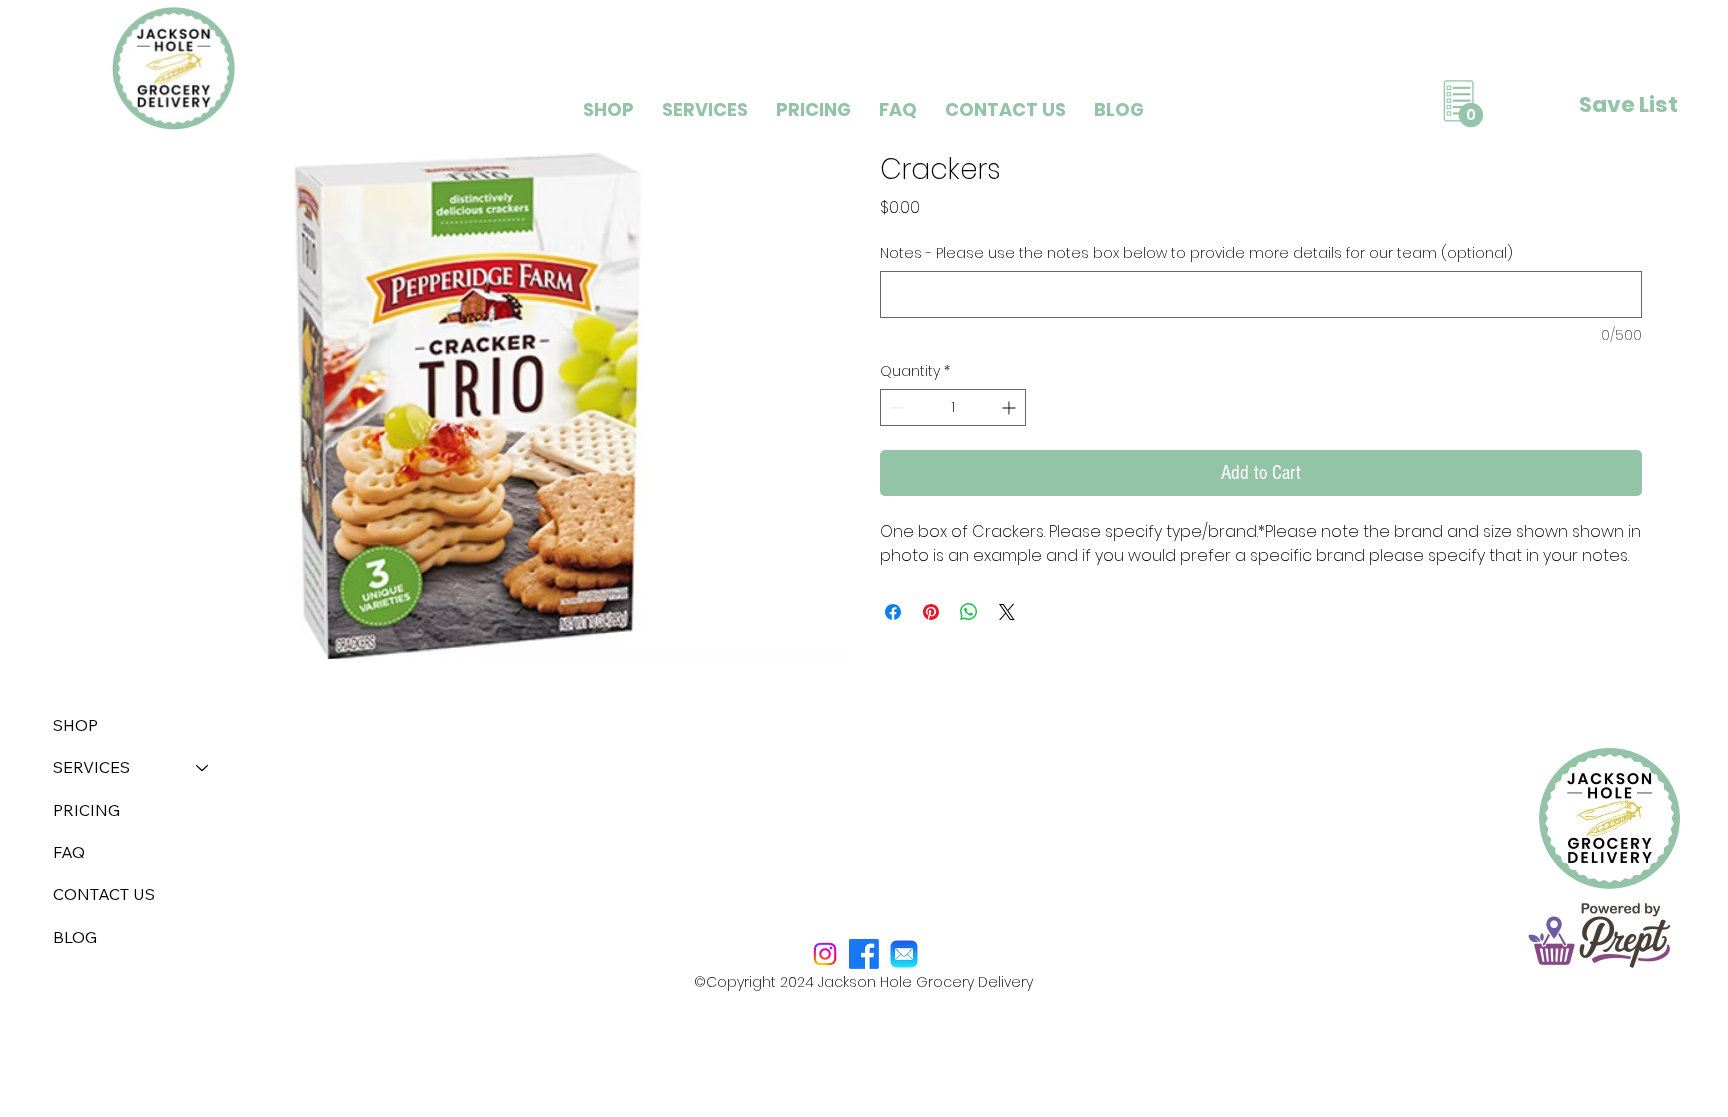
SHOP (75, 725)
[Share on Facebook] (893, 612)
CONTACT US (104, 894)
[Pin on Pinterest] (931, 612)
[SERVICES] (203, 767)
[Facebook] (864, 954)
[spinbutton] (953, 407)
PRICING (86, 810)
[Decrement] (895, 407)
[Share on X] (1007, 612)
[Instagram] (825, 954)
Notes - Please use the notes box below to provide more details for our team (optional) (1196, 253)
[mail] (904, 954)
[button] (705, 109)
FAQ (69, 852)
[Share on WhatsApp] (969, 612)
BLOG (75, 937)
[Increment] (1010, 407)
